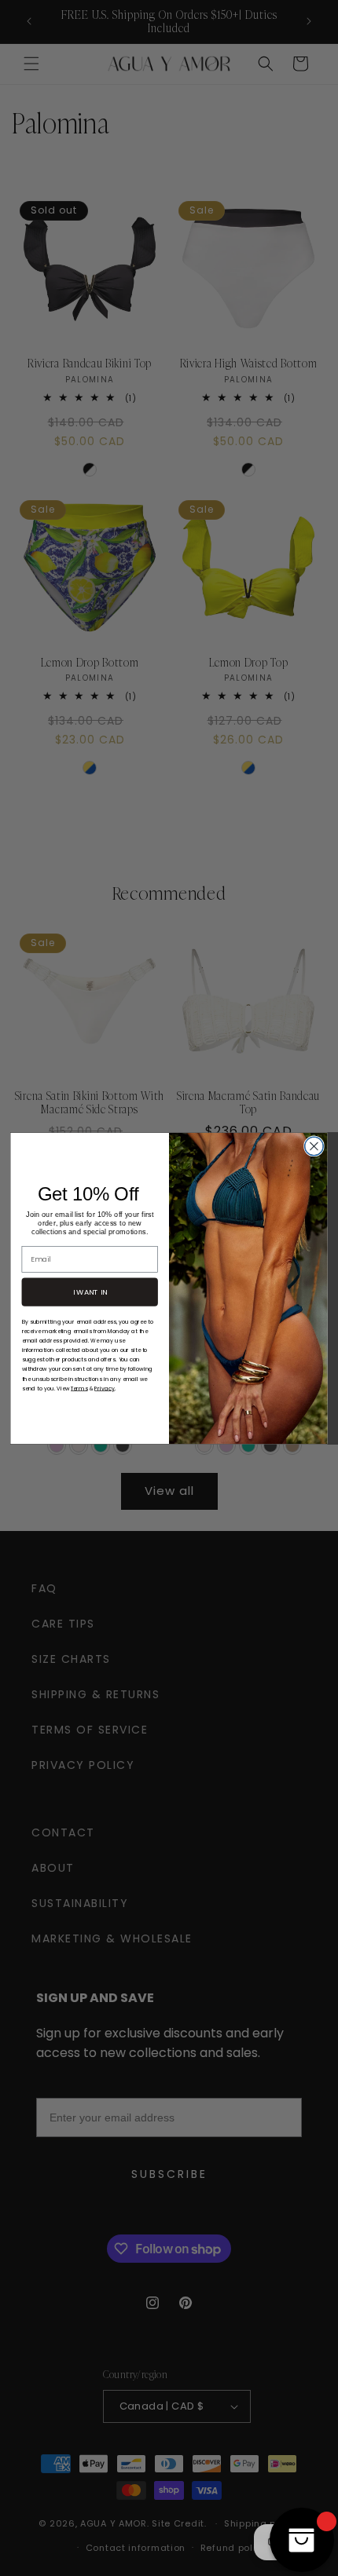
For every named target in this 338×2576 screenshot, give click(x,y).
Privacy (105, 1388)
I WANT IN (90, 1291)
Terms (79, 1388)
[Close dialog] (314, 1146)
